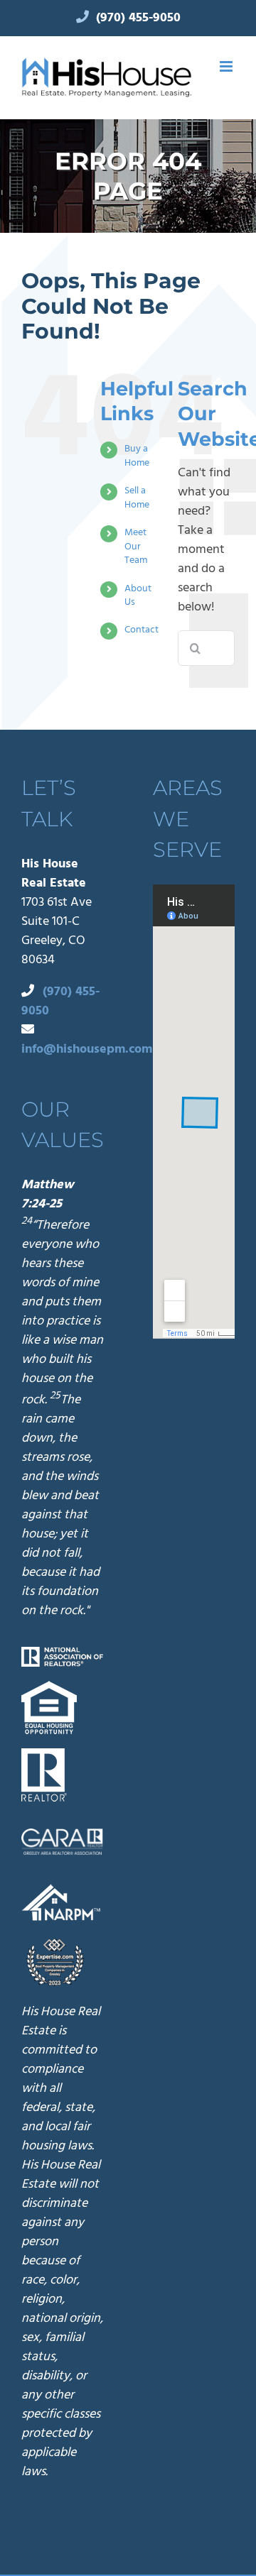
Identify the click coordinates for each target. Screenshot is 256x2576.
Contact (142, 629)
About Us (138, 595)
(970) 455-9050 (138, 17)
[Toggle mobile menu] (227, 66)
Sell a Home (137, 497)
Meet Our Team (136, 546)
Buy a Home (137, 455)
